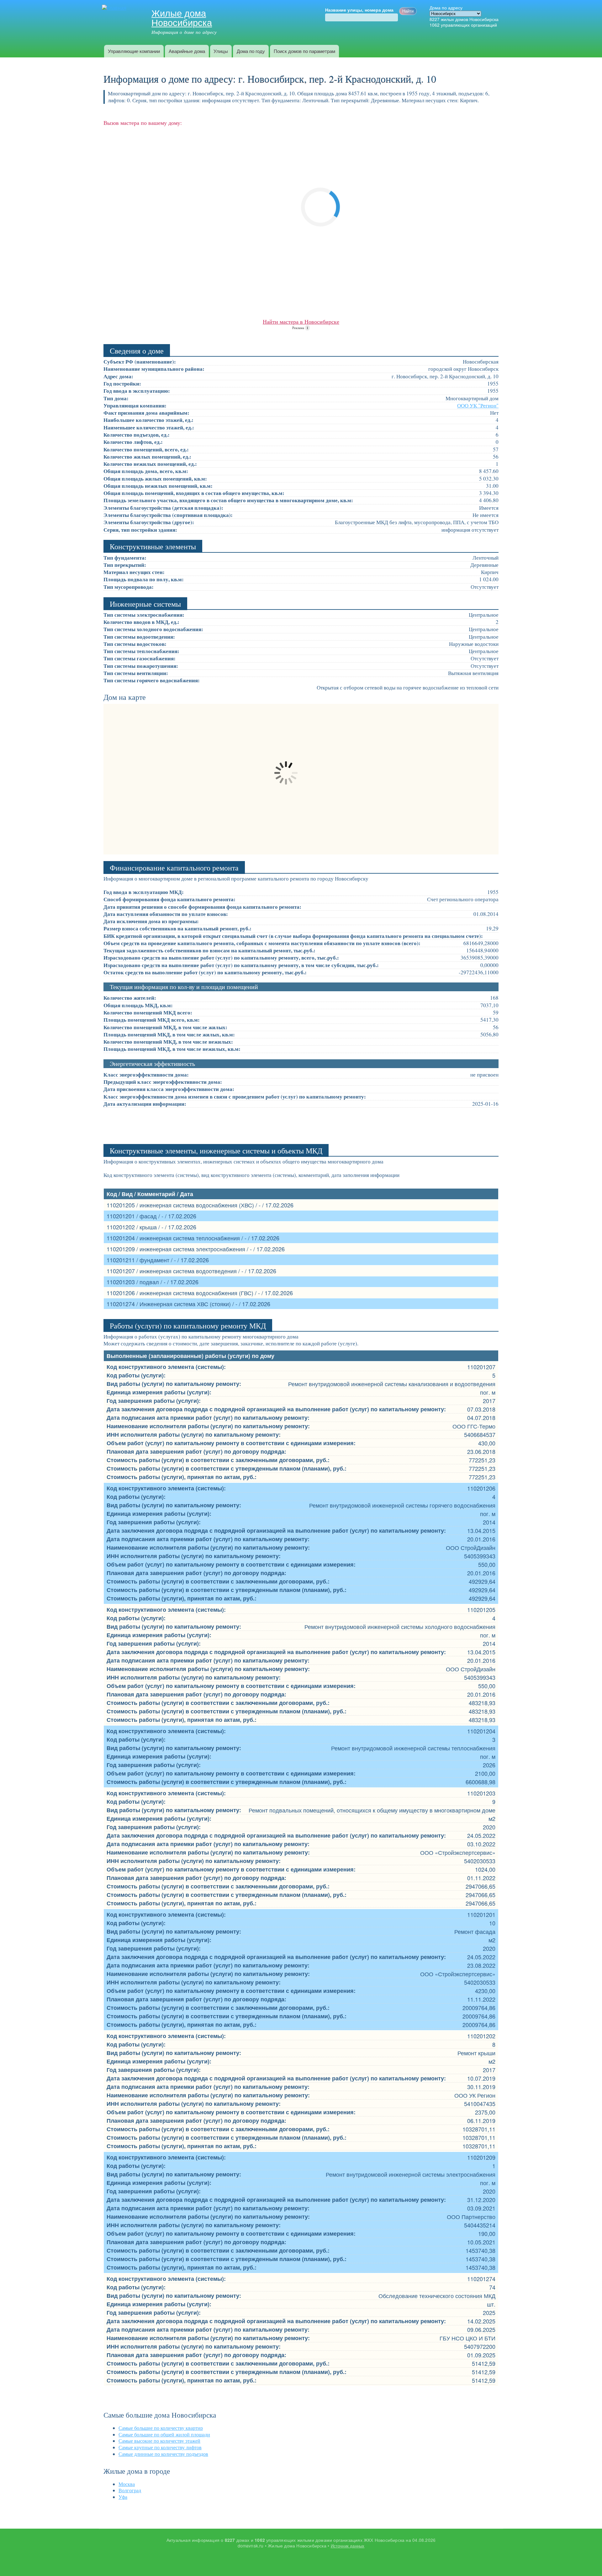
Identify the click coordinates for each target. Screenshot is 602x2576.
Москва (127, 2484)
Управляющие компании (134, 51)
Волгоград (130, 2490)
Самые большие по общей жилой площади (164, 2434)
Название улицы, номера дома (359, 10)
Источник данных (348, 2546)
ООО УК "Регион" (478, 405)
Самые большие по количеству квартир (161, 2428)
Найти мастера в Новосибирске (301, 322)
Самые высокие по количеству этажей (159, 2441)
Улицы (221, 51)
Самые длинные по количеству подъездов (163, 2454)
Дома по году (251, 51)
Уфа (123, 2497)
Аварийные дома (187, 51)
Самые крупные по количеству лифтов (160, 2447)
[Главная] (115, 8)
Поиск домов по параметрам (304, 51)
